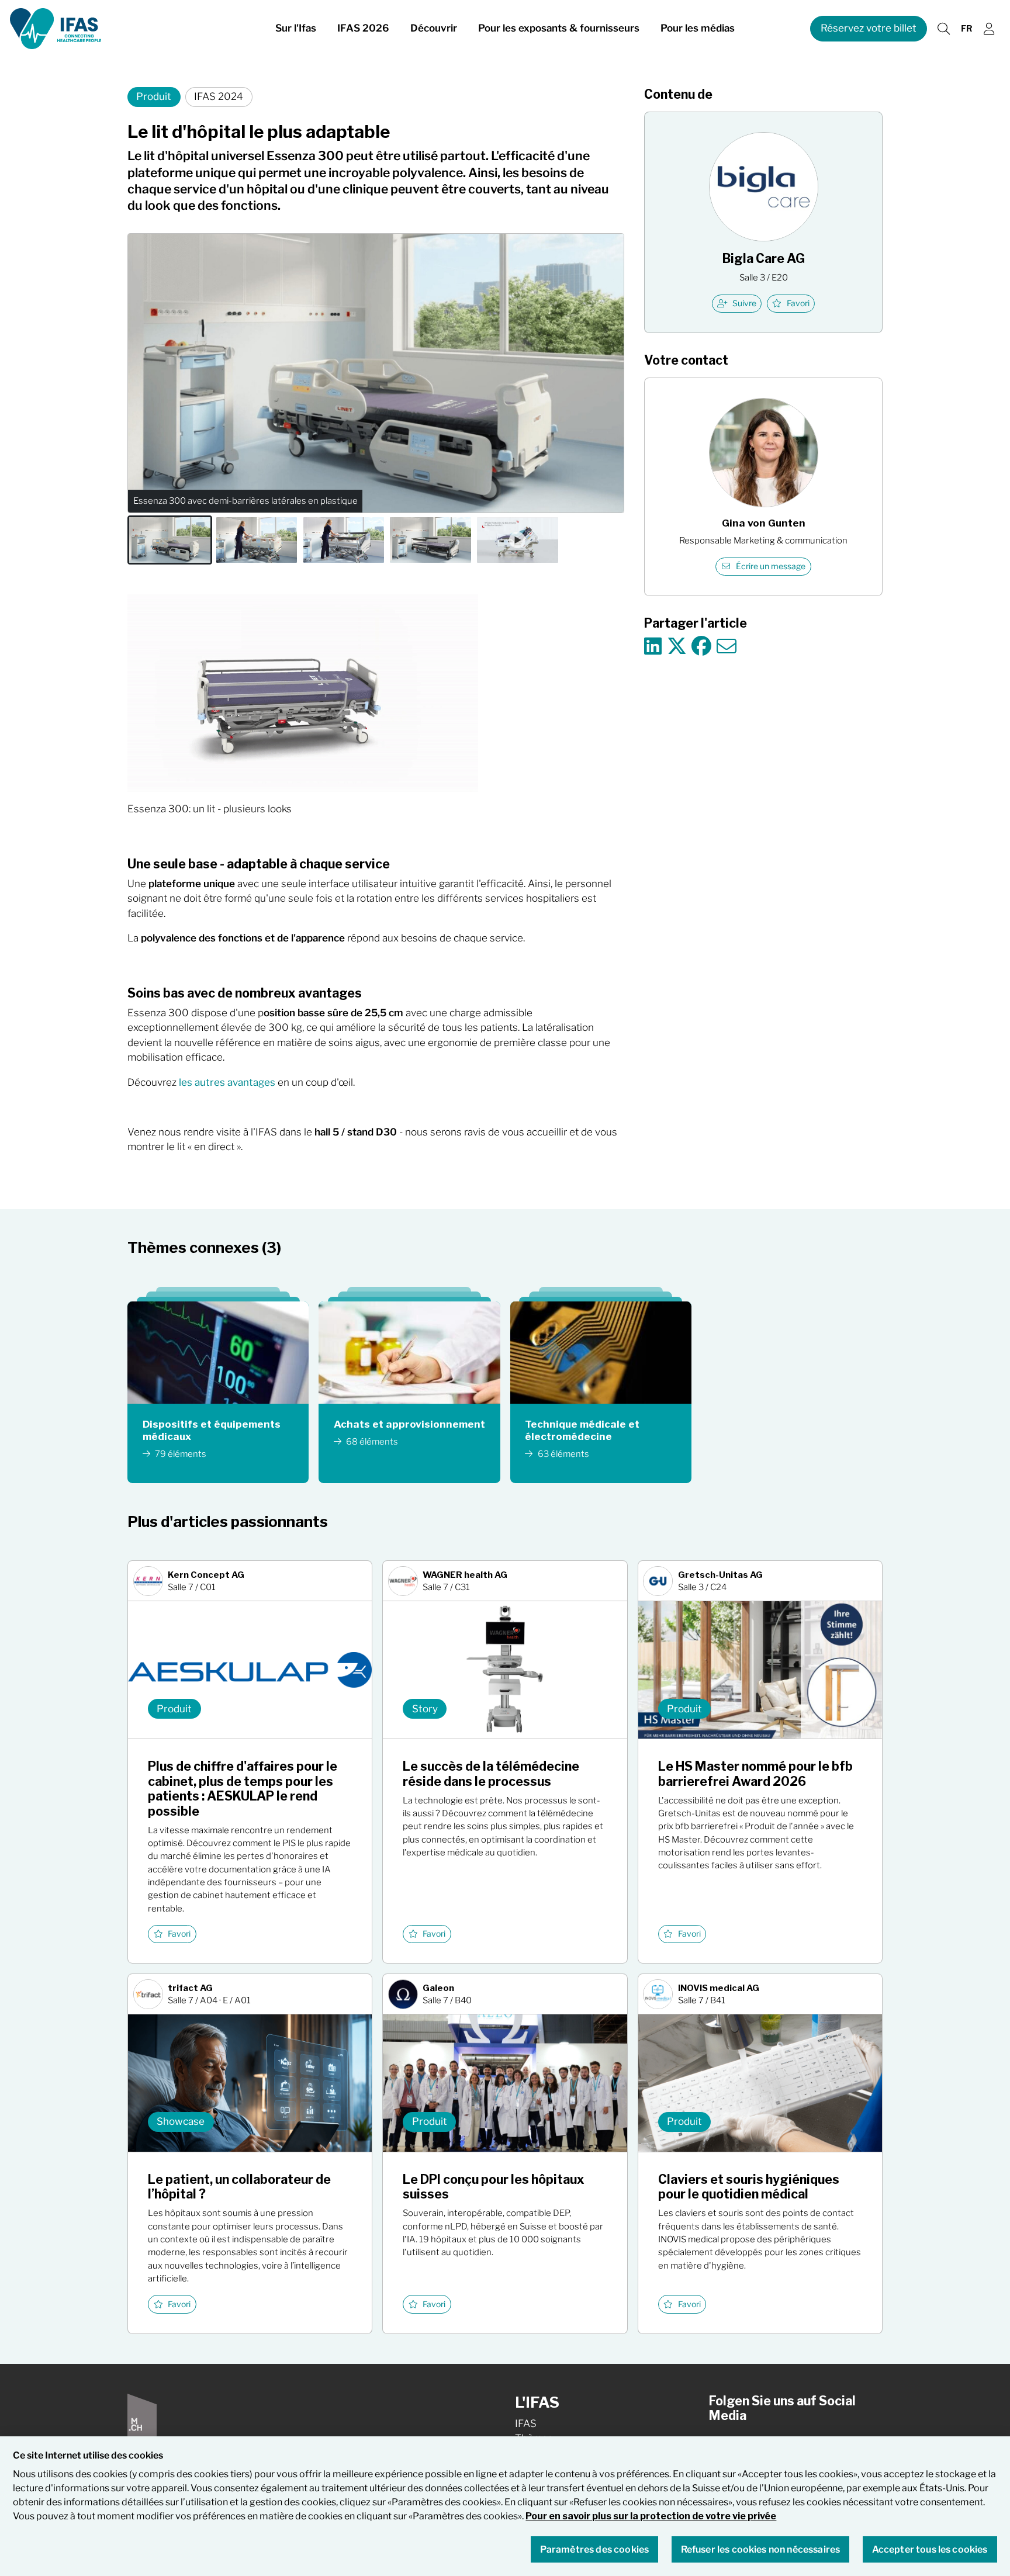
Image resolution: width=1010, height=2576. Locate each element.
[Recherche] (943, 29)
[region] (505, 2506)
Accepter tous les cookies (930, 2550)
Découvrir (434, 28)
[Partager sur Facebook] (701, 647)
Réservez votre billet (869, 28)
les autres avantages (227, 1082)
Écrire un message (771, 566)
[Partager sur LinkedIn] (653, 647)
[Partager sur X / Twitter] (677, 647)
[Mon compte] (989, 29)
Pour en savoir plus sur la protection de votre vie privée (651, 2516)
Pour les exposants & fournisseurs (559, 28)
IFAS (526, 2423)
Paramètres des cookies (595, 2550)
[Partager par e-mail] (727, 647)
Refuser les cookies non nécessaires (761, 2550)
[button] (170, 540)
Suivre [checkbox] (744, 303)
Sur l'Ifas (296, 28)
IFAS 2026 (363, 28)
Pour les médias (698, 28)
